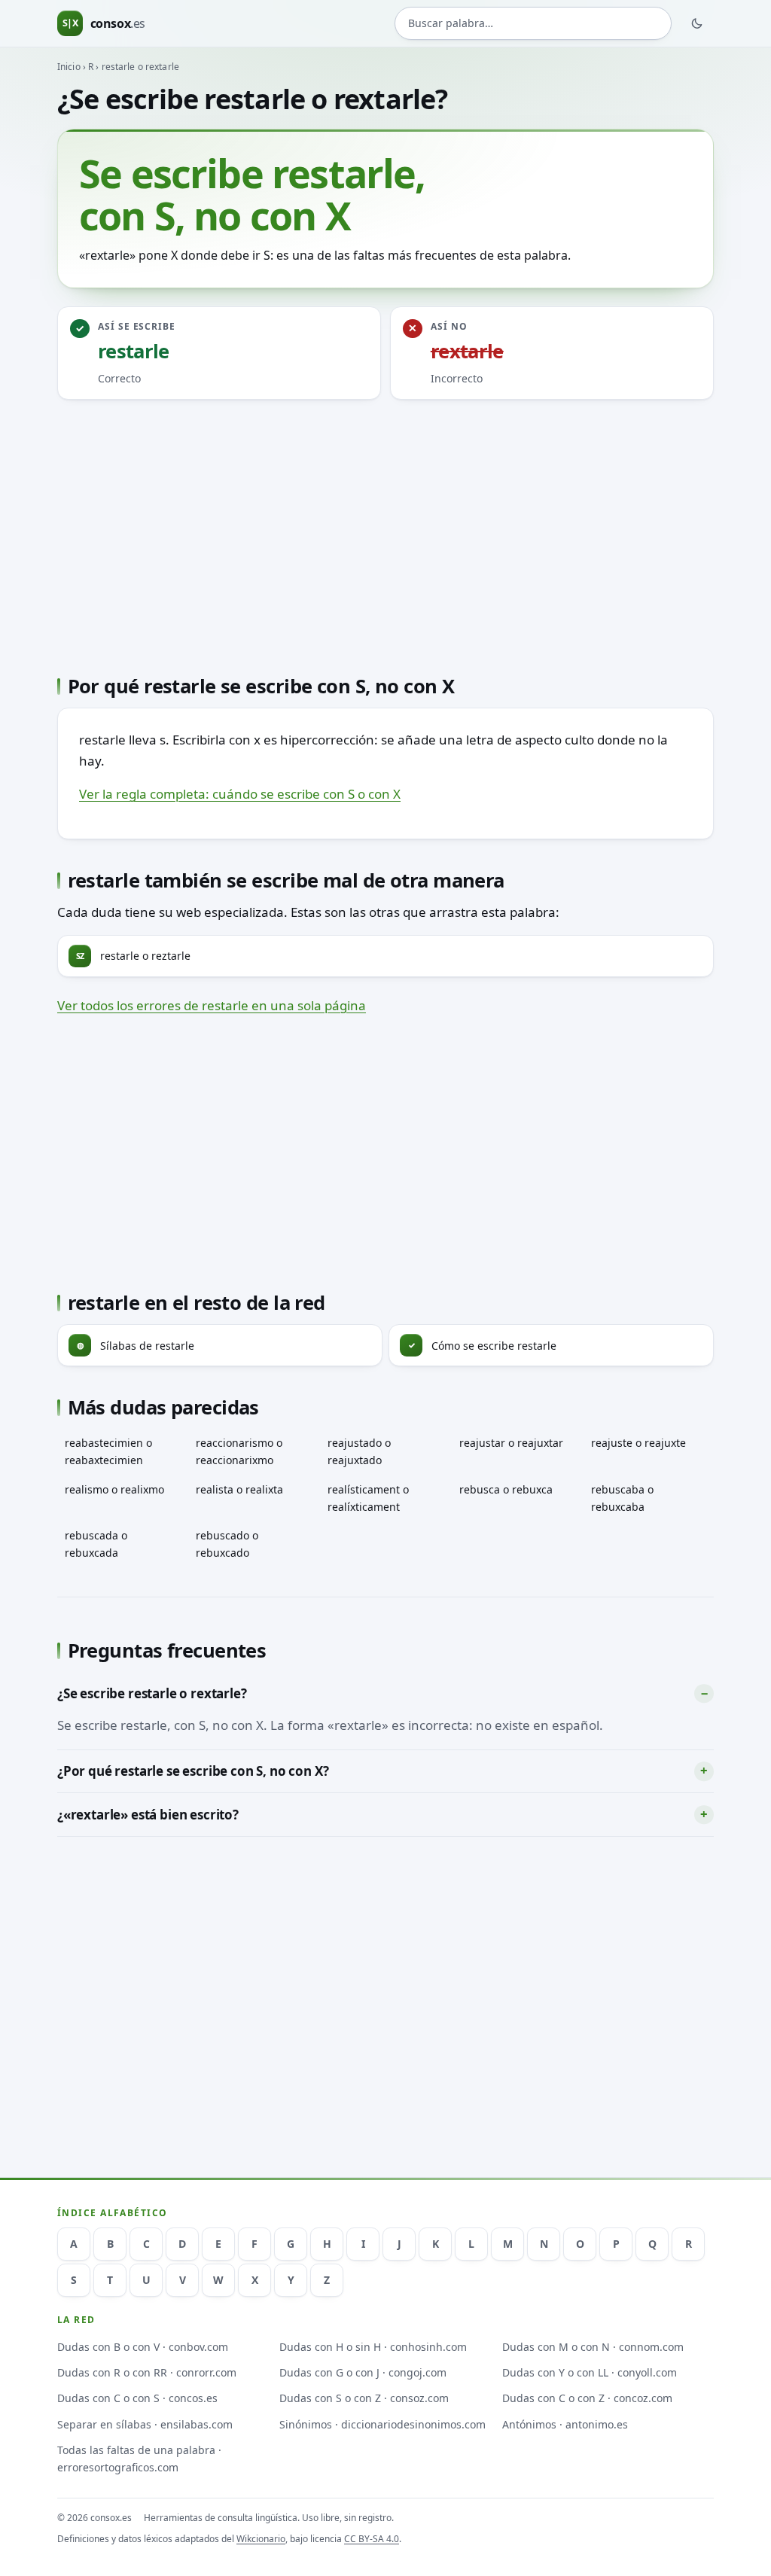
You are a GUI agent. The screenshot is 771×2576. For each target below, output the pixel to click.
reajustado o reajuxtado (359, 1451)
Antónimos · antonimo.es (565, 2424)
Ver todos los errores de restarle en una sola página (212, 1005)
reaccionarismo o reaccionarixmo (239, 1451)
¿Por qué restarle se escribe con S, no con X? (193, 1771)
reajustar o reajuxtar (511, 1443)
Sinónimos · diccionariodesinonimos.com (382, 2424)
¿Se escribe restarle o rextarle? (152, 1693)
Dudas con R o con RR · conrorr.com (147, 2372)
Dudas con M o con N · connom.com (593, 2347)
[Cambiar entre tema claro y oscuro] (697, 23)
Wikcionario (261, 2539)
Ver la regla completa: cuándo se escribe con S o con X (240, 794)
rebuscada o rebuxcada (96, 1544)
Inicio (69, 67)
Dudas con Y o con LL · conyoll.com (590, 2372)
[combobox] (533, 23)
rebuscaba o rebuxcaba (622, 1498)
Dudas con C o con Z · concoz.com (587, 2398)
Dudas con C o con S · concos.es (137, 2398)
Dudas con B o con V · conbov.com (143, 2347)
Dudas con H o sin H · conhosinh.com (373, 2347)
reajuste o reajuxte (638, 1443)
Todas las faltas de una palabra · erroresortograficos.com (139, 2459)
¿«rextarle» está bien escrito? (148, 1815)
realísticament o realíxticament (368, 1498)
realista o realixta (239, 1489)
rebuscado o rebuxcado (227, 1544)
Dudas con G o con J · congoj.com (363, 2372)
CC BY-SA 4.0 (372, 2539)
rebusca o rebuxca (506, 1489)
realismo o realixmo (114, 1489)
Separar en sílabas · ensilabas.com (145, 2424)
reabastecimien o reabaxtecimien (108, 1451)
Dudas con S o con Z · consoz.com (364, 2398)
